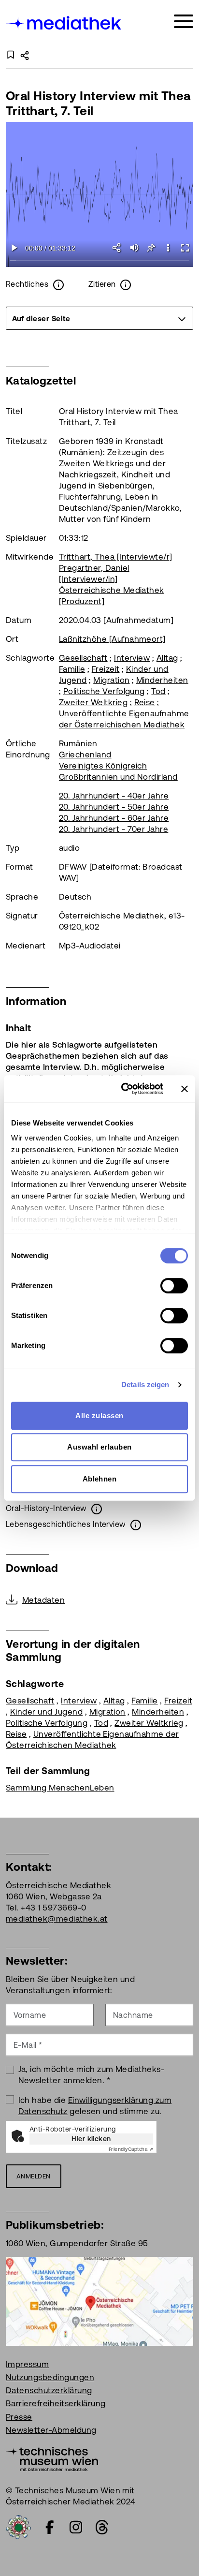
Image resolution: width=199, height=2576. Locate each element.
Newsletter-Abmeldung (51, 2430)
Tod (158, 691)
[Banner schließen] (185, 1089)
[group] (99, 318)
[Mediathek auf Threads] (102, 2527)
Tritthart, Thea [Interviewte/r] (116, 557)
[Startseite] (64, 23)
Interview (132, 658)
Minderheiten (162, 680)
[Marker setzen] (151, 248)
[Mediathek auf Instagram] (76, 2527)
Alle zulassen (99, 1415)
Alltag (167, 658)
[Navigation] (184, 22)
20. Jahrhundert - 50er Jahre (114, 807)
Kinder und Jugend (46, 1712)
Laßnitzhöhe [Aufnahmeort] (112, 639)
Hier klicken (91, 2139)
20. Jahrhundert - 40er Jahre (114, 796)
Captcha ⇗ (131, 2149)
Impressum (27, 2364)
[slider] (99, 261)
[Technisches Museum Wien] (52, 2458)
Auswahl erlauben (99, 1447)
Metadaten (43, 1600)
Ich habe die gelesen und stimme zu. (95, 2106)
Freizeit (106, 669)
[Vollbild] (185, 248)
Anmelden (34, 2176)
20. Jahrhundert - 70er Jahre (114, 829)
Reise (145, 702)
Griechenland (85, 755)
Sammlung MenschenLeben (60, 1788)
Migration (111, 680)
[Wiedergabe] (14, 248)
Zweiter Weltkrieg (93, 702)
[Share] (117, 248)
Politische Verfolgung (104, 691)
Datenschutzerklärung (49, 2390)
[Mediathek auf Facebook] (50, 2527)
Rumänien (78, 743)
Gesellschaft (83, 658)
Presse (19, 2417)
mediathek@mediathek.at (57, 1919)
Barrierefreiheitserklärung (56, 2403)
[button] (168, 248)
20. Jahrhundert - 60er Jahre (114, 818)
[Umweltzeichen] (18, 2526)
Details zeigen (145, 1384)
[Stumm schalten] (134, 248)
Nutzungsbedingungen (50, 2377)
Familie (72, 669)
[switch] (174, 1286)
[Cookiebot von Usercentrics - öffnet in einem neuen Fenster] (123, 1089)
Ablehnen (100, 1479)
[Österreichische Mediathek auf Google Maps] (99, 2300)
